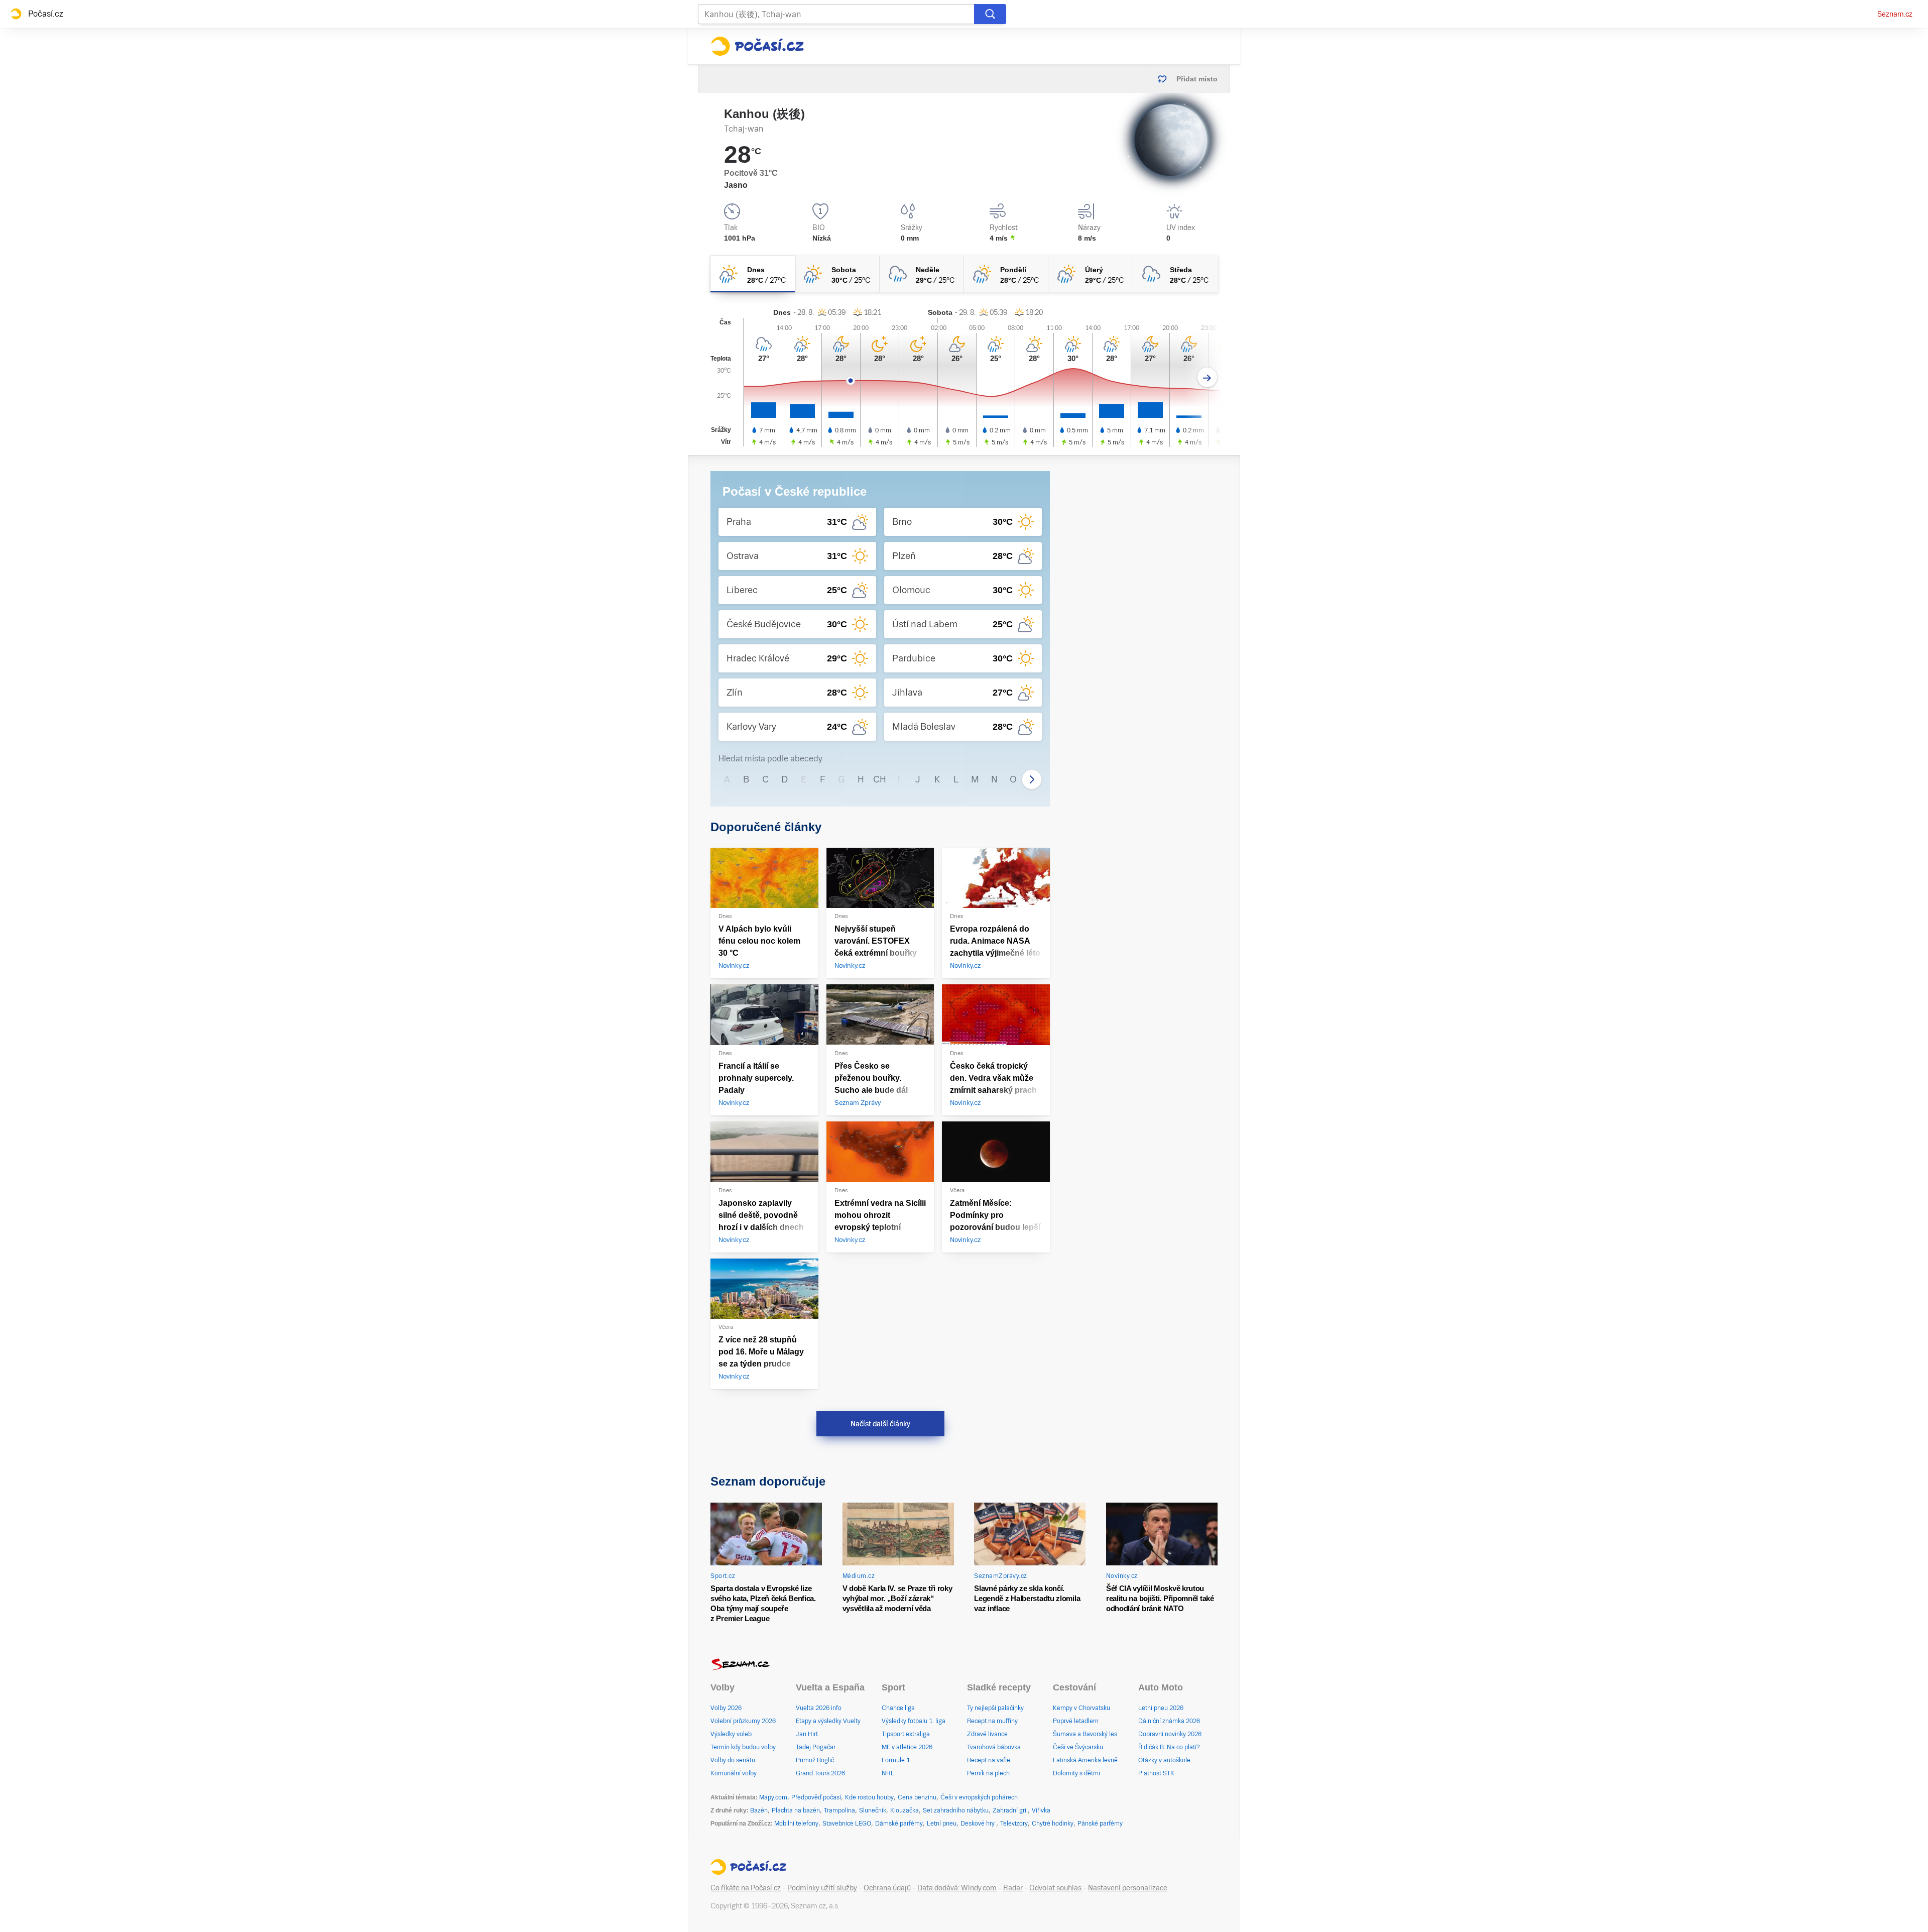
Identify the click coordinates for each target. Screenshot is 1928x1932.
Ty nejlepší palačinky (995, 1708)
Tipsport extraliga (906, 1734)
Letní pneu (942, 1824)
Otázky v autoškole (1164, 1760)
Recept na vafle (989, 1760)
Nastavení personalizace (1128, 1888)
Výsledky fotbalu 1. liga (914, 1721)
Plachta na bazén (796, 1810)
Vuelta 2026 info (819, 1708)
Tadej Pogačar (816, 1747)
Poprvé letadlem (1076, 1721)
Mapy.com (773, 1797)
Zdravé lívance (987, 1734)
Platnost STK (1156, 1773)
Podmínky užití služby (822, 1888)
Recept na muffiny (992, 1721)
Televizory (1014, 1824)
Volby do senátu (733, 1760)
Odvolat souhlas (1055, 1888)
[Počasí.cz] (757, 46)
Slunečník (873, 1810)
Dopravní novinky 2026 (1170, 1734)
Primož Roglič (815, 1760)
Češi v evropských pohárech (979, 1797)
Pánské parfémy (1100, 1824)
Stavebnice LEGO (847, 1824)
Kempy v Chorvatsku (1081, 1708)
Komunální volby (734, 1773)
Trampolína (839, 1810)
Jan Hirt (807, 1734)
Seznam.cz (1895, 14)
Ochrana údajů (887, 1888)
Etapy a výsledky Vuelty (828, 1721)
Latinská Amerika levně (1085, 1760)
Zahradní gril (1010, 1810)
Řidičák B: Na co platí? (1169, 1747)
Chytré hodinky (1053, 1824)
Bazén (759, 1810)
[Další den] (1207, 377)
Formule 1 (896, 1760)
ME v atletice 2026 (907, 1747)
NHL (888, 1773)
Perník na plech (988, 1773)
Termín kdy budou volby (743, 1747)
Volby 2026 (726, 1708)
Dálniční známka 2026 (1169, 1721)
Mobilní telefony (796, 1824)
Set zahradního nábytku (956, 1810)
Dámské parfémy (899, 1824)
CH (880, 779)
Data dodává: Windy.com (957, 1888)
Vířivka (1041, 1810)
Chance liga (898, 1708)
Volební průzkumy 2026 (743, 1721)
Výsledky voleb (731, 1734)
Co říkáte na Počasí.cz (746, 1888)
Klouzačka (905, 1810)
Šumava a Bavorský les (1085, 1734)
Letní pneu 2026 (1161, 1708)
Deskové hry (978, 1824)
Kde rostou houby (869, 1797)
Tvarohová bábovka (994, 1747)
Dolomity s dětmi (1076, 1773)
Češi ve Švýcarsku (1078, 1747)
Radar (1013, 1888)
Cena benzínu (917, 1797)
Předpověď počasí (816, 1797)
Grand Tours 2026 (820, 1773)
